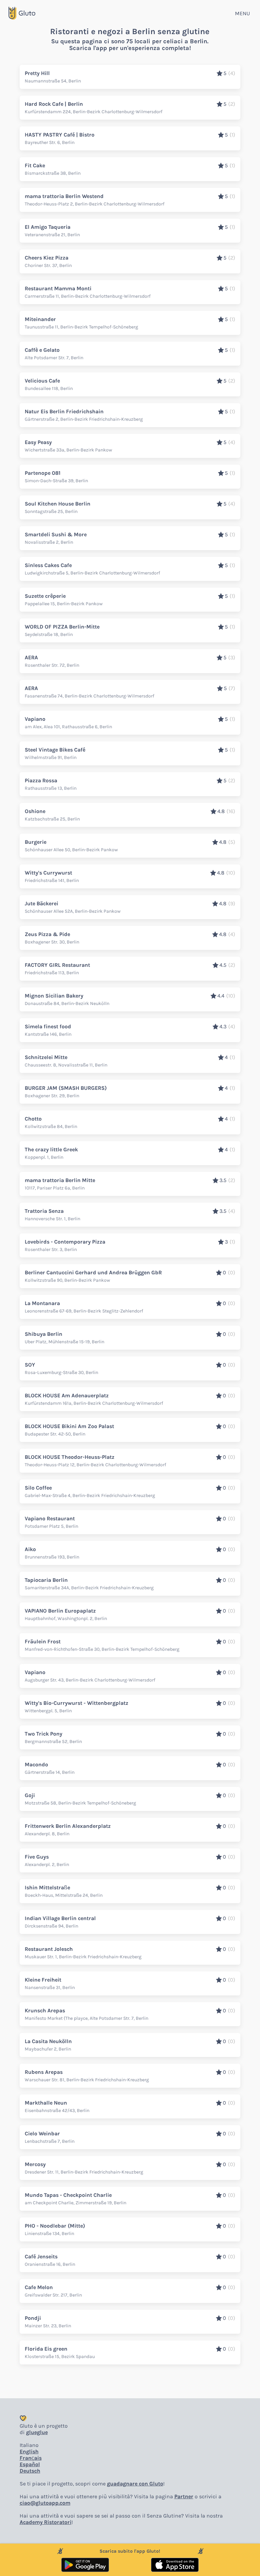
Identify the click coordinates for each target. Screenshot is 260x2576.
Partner (184, 2496)
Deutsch (30, 2471)
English (29, 2451)
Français (31, 2458)
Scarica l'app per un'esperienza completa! (130, 48)
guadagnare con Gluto (135, 2484)
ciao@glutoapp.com (45, 2503)
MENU (242, 13)
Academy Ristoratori (46, 2522)
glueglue (37, 2432)
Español (30, 2464)
